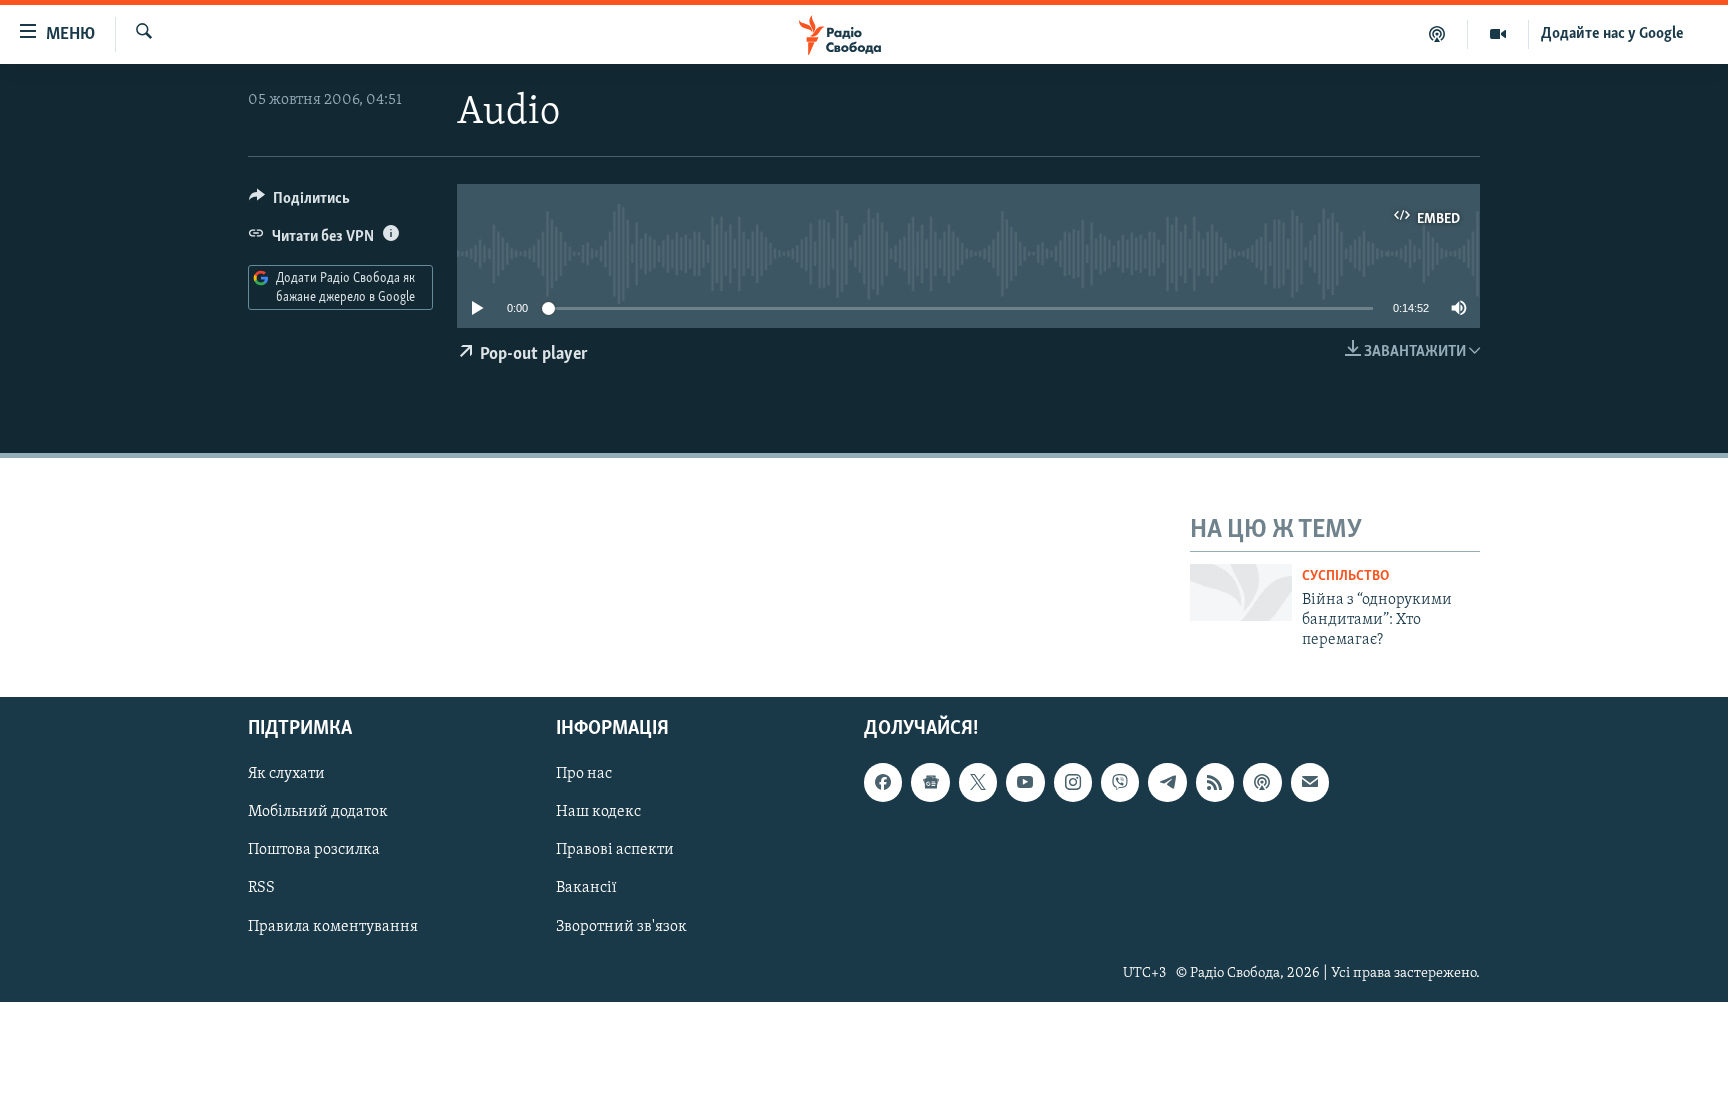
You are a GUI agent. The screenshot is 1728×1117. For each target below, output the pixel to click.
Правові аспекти (615, 850)
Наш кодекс (598, 812)
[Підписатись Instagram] (1073, 782)
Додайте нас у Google (1612, 34)
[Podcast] (1262, 782)
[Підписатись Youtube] (1025, 782)
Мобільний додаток (318, 812)
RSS (261, 888)
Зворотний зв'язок (621, 926)
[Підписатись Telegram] (1167, 782)
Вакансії (586, 888)
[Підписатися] (1310, 782)
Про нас (584, 774)
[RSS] (1215, 782)
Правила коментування (333, 926)
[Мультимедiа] (1498, 34)
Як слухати (286, 774)
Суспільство (1345, 576)
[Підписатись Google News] (930, 782)
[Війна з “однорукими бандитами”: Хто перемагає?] (1241, 592)
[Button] (299, 203)
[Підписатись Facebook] (883, 782)
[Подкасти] (1437, 34)
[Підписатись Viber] (1120, 782)
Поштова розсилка (314, 850)
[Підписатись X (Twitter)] (978, 782)
